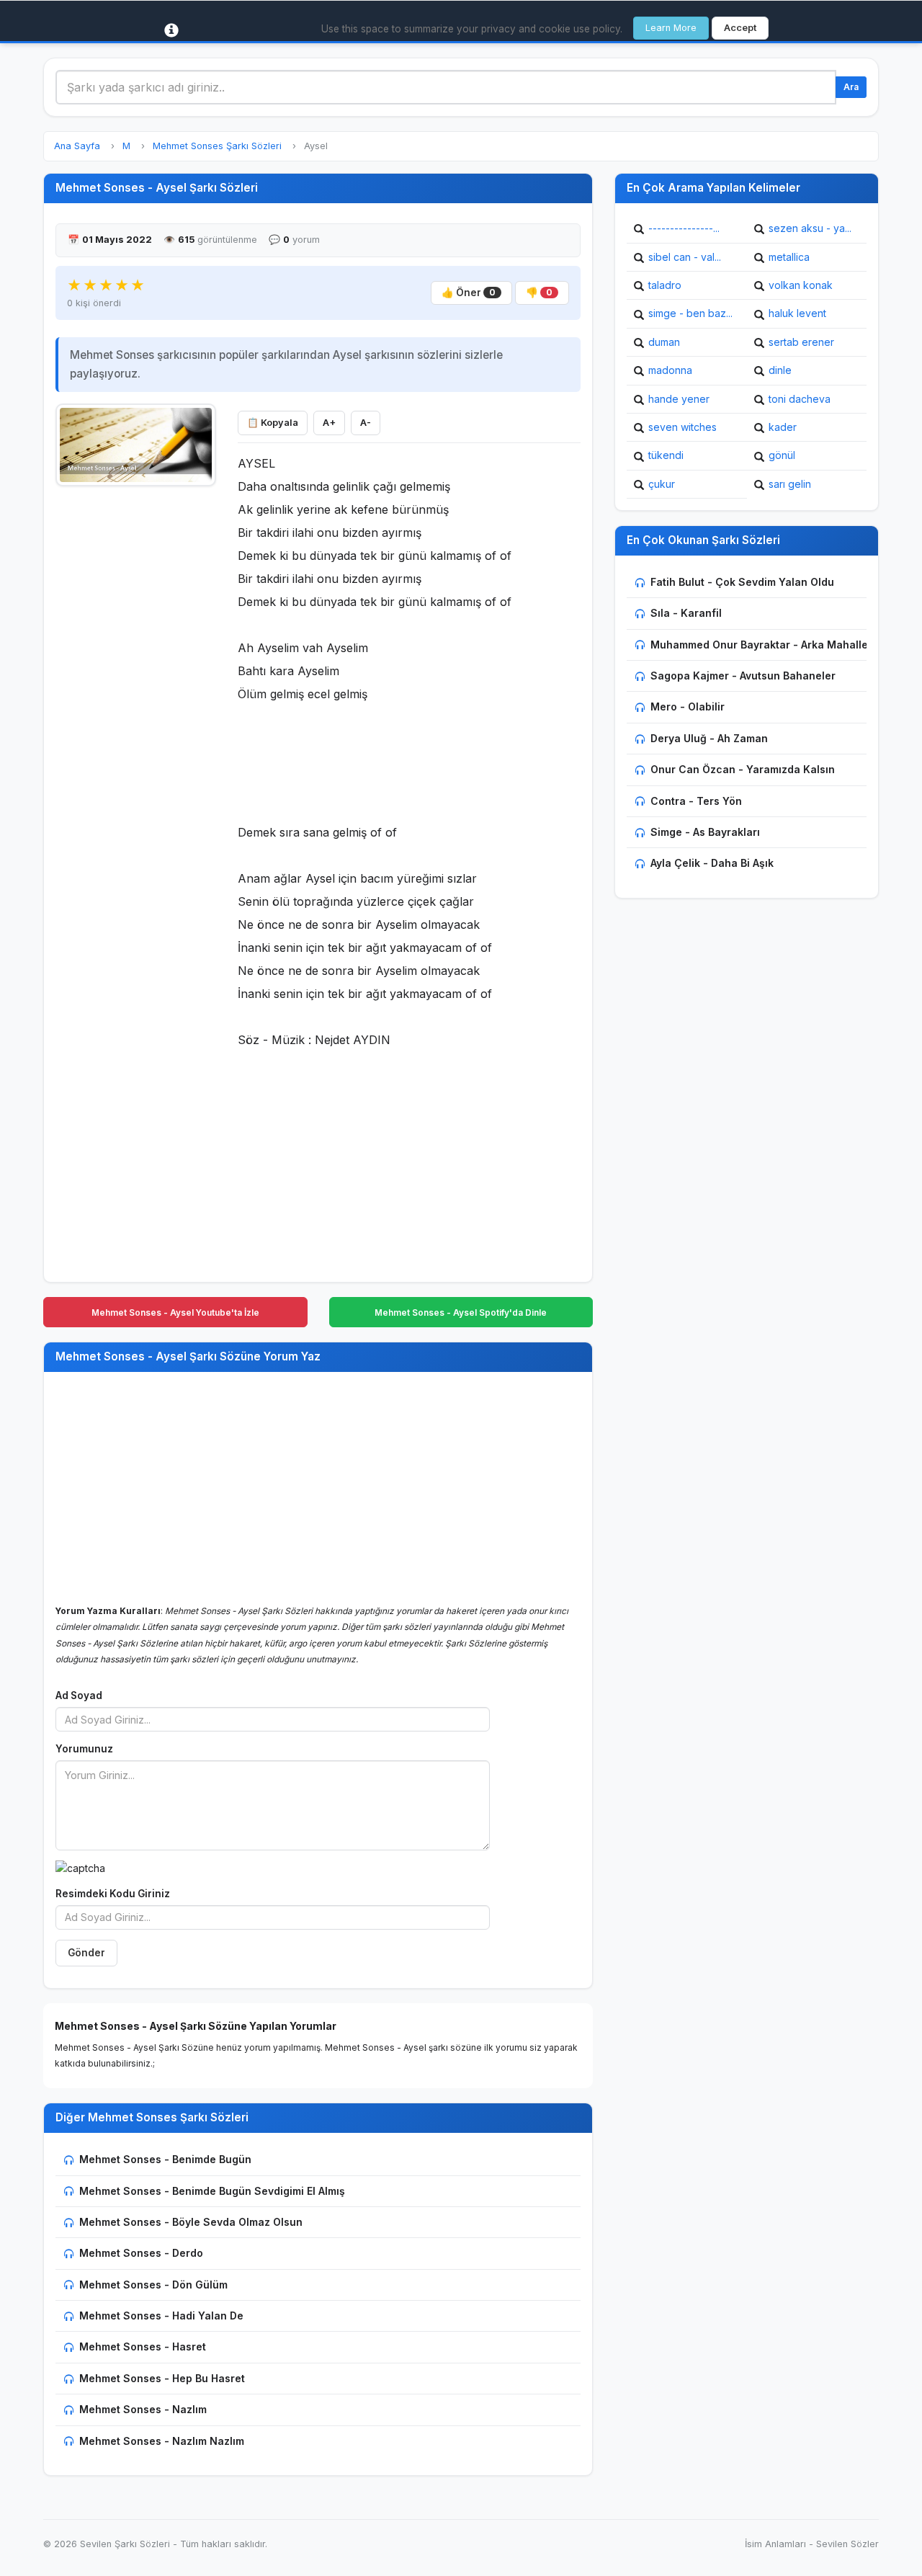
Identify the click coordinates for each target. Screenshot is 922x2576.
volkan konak (801, 285)
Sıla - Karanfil (686, 613)
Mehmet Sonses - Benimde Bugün (165, 2159)
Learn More (671, 28)
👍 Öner (469, 293)
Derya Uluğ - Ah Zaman (709, 738)
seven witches (682, 427)
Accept (740, 28)
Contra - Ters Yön (696, 801)
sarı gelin (790, 484)
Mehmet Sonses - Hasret (143, 2347)
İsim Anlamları (775, 2544)
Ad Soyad (79, 1695)
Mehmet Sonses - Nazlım (143, 2409)
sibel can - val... (685, 257)
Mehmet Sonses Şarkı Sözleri (217, 146)
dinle (780, 370)
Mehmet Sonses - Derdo (141, 2253)
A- (366, 423)
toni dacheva (800, 399)
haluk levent (797, 313)
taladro (665, 285)
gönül (782, 455)
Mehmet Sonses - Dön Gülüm (153, 2285)
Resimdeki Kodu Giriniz (113, 1894)
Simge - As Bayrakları (705, 832)
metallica (789, 257)
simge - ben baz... (690, 313)
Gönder (86, 1953)
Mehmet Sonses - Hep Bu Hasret (162, 2378)
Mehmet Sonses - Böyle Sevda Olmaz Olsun (191, 2222)
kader (783, 427)
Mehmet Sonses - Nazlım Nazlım (162, 2441)
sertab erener (801, 342)
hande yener (679, 399)
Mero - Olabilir (688, 707)
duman (664, 342)
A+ (329, 423)
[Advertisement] (136, 711)
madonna (670, 370)
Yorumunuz (84, 1749)
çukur (662, 484)
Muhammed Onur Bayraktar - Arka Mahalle (759, 645)
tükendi (666, 455)
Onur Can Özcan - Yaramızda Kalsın (743, 769)
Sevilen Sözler (847, 2544)
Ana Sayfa (77, 146)
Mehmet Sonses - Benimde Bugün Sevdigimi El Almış (212, 2191)
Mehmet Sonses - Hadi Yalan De (161, 2316)
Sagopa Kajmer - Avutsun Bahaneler (743, 676)
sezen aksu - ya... (810, 228)
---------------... (684, 228)
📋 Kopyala (273, 423)
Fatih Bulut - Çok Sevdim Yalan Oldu (742, 582)
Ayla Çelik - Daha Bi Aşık (712, 863)
